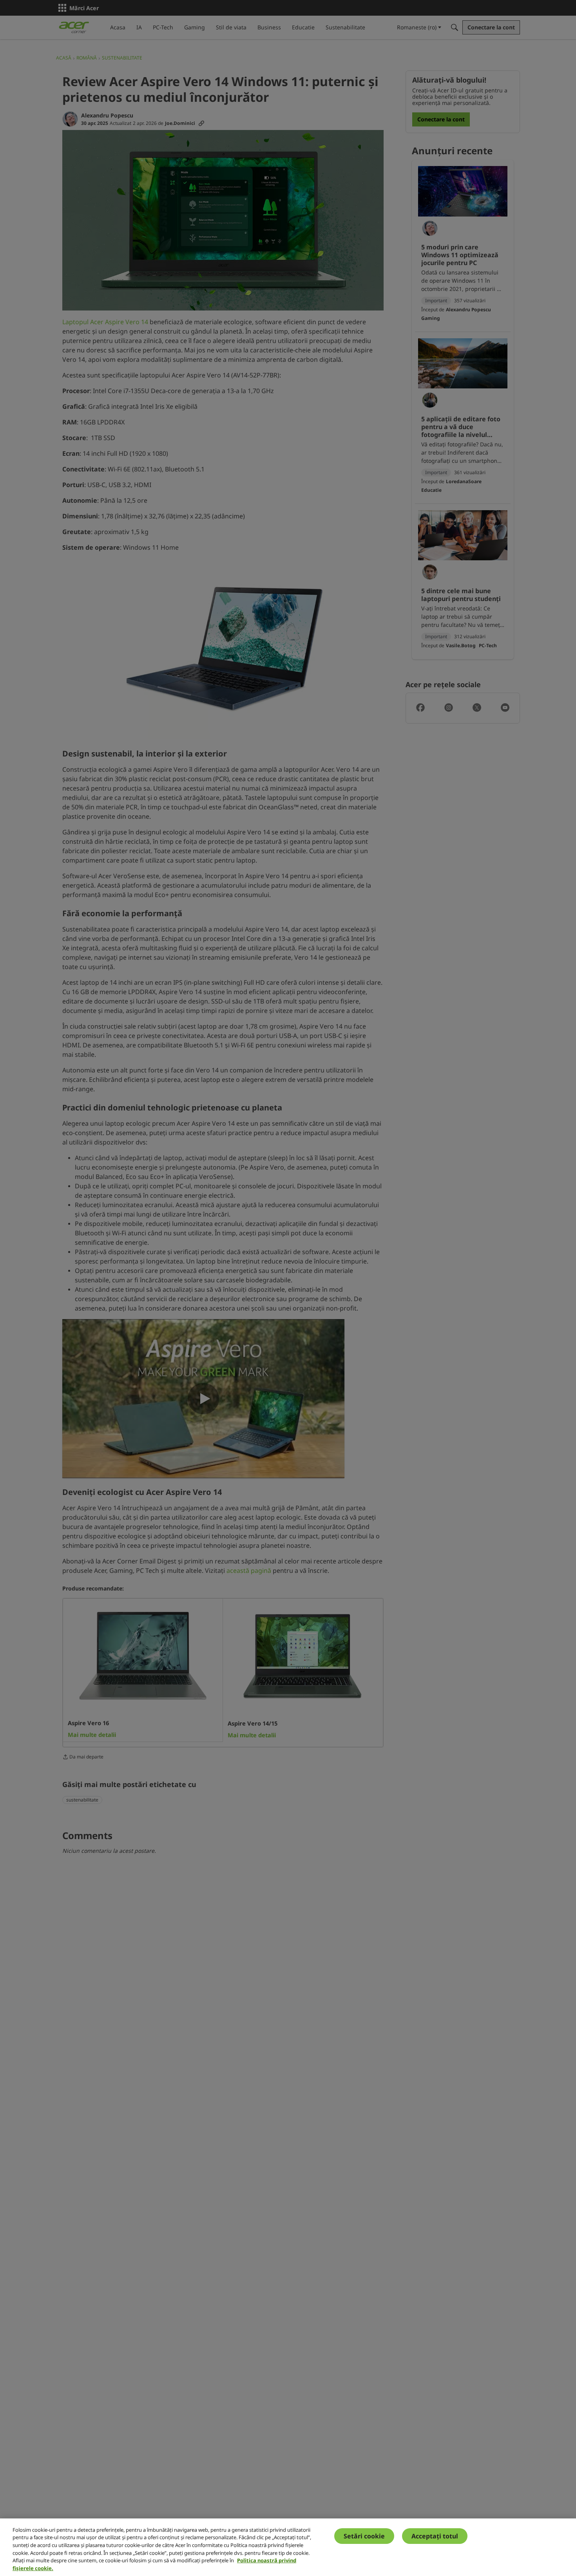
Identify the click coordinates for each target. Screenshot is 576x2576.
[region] (288, 2547)
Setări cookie (364, 2536)
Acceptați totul (435, 2536)
